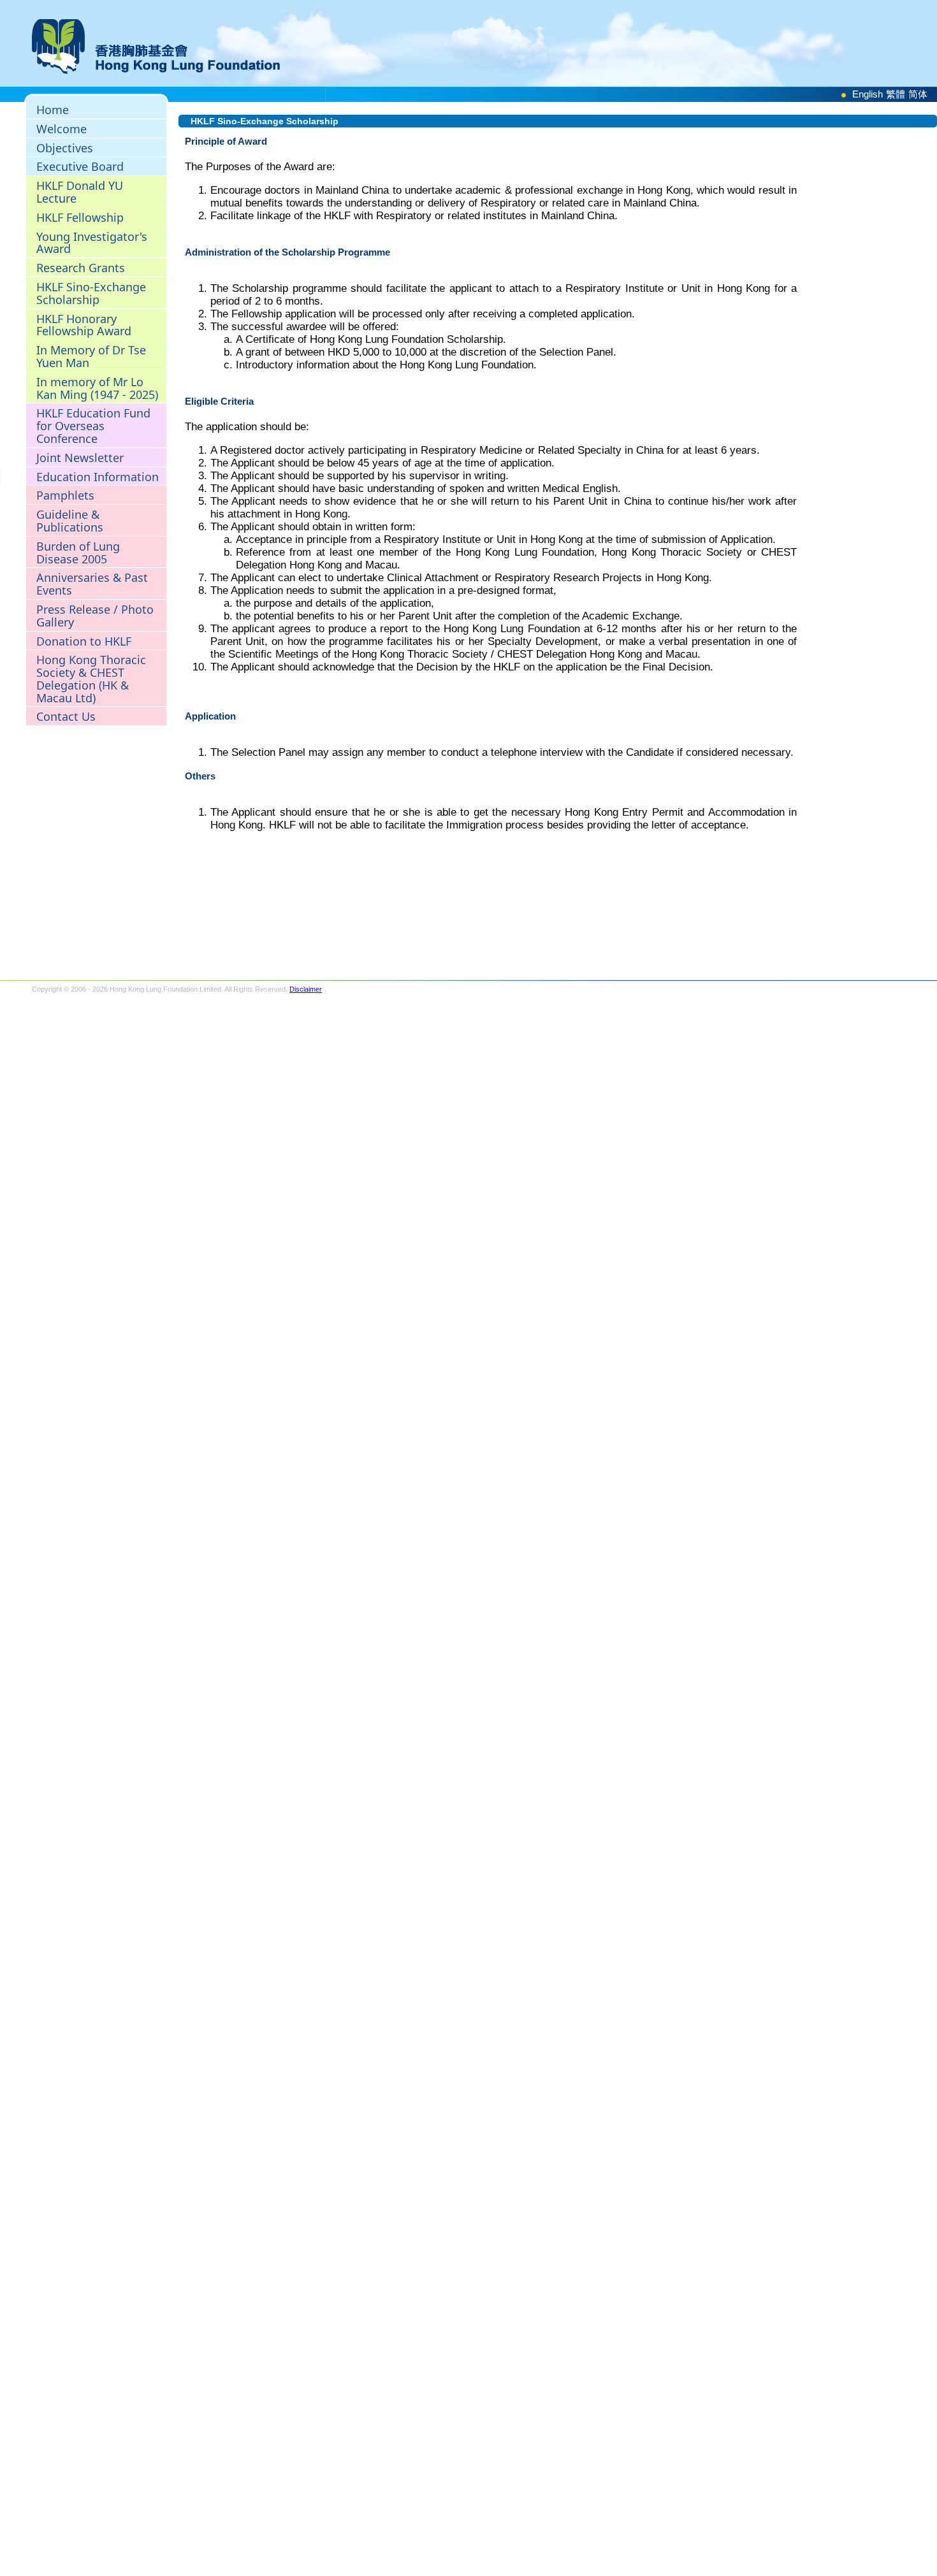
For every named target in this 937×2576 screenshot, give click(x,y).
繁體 (896, 94)
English (868, 94)
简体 (918, 94)
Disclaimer (306, 989)
